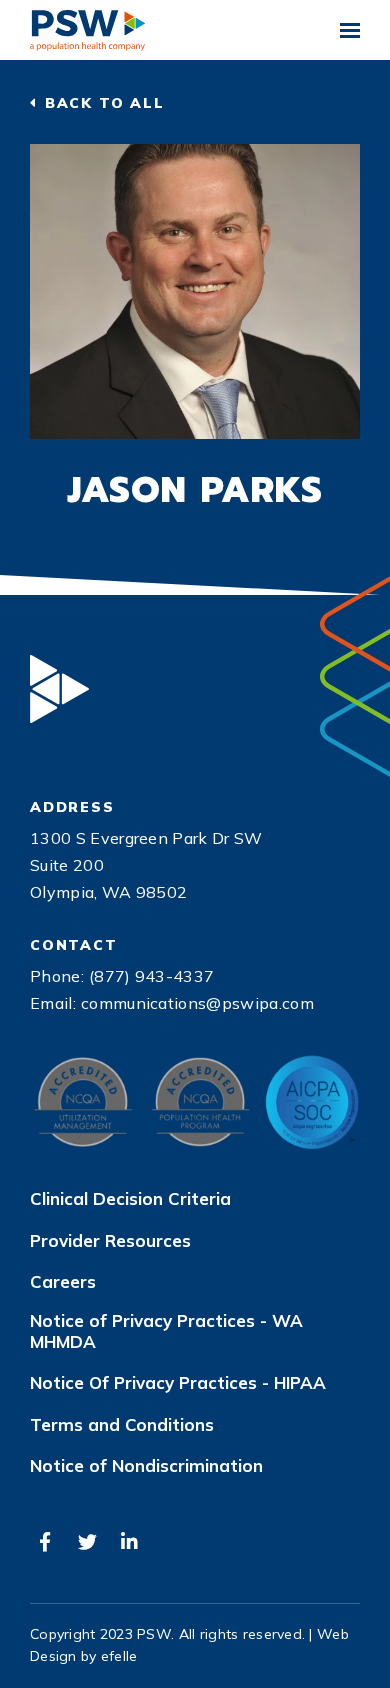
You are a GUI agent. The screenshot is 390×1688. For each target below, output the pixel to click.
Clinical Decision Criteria (130, 1199)
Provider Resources (110, 1241)
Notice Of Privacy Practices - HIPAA (178, 1383)
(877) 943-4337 (151, 976)
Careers (63, 1282)
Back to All (105, 103)
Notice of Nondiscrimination (146, 1466)
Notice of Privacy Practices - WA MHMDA (166, 1331)
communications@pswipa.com (197, 1003)
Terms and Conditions (122, 1425)
